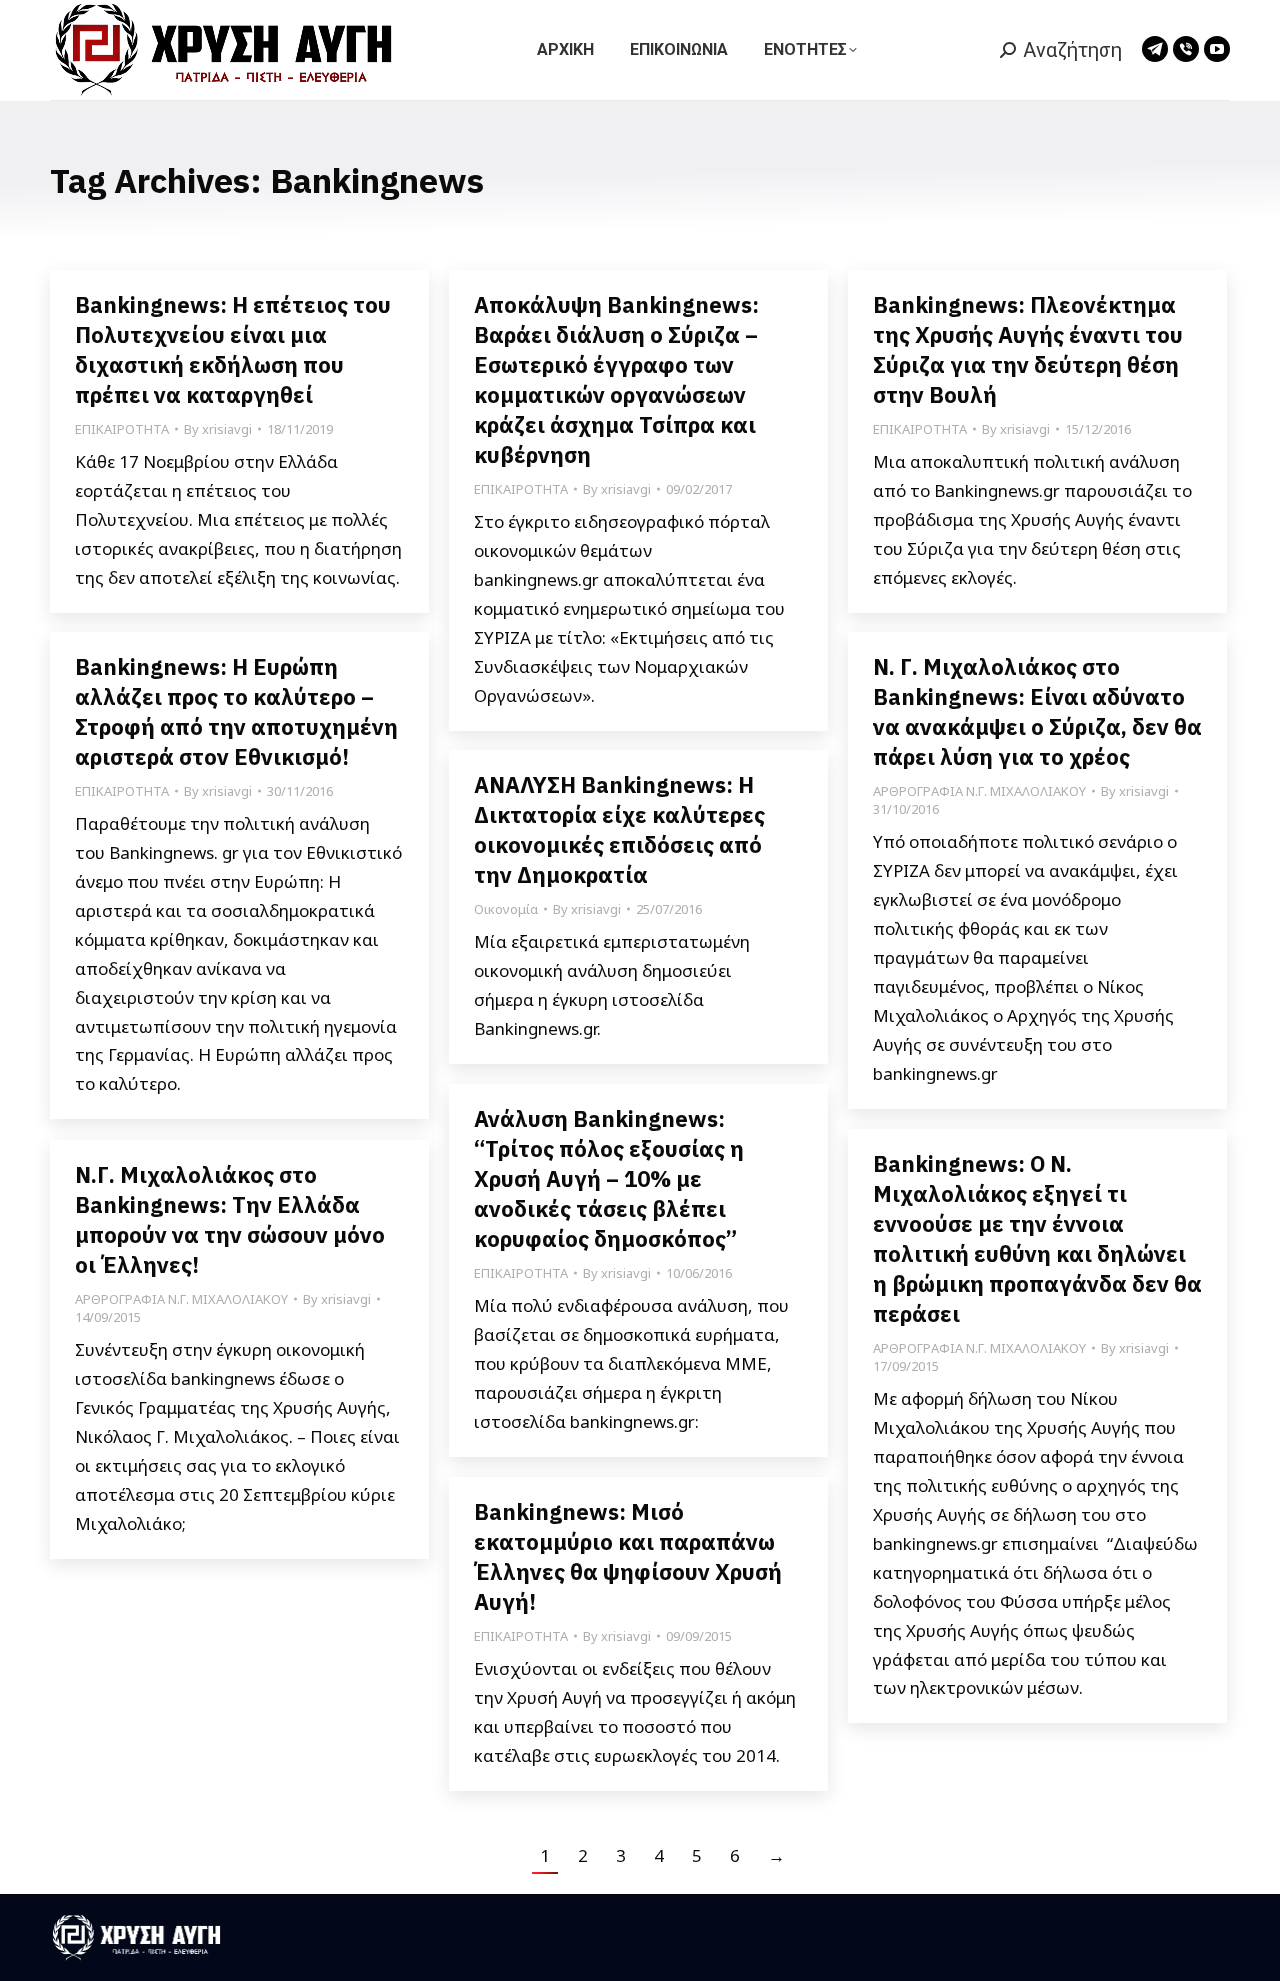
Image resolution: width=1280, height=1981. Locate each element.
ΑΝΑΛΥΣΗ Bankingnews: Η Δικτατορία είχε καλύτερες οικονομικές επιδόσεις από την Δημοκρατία (619, 829)
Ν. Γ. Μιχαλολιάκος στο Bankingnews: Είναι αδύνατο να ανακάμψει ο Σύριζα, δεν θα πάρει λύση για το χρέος (1037, 711)
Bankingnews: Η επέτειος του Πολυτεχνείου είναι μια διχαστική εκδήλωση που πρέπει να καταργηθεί (233, 349)
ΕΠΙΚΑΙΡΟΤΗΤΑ (122, 429)
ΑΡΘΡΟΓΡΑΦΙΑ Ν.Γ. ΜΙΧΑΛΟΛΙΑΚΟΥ (979, 791)
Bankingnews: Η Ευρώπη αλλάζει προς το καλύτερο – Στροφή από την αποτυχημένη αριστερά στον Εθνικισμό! (236, 711)
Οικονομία (506, 909)
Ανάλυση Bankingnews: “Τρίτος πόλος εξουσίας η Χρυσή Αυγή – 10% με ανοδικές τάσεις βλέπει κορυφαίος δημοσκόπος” (609, 1178)
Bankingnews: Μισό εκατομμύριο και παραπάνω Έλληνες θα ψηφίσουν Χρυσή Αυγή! (628, 1556)
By (218, 429)
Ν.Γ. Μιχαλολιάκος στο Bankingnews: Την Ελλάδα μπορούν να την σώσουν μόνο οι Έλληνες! (230, 1219)
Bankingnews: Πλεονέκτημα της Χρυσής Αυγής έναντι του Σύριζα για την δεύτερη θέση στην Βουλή (1028, 349)
